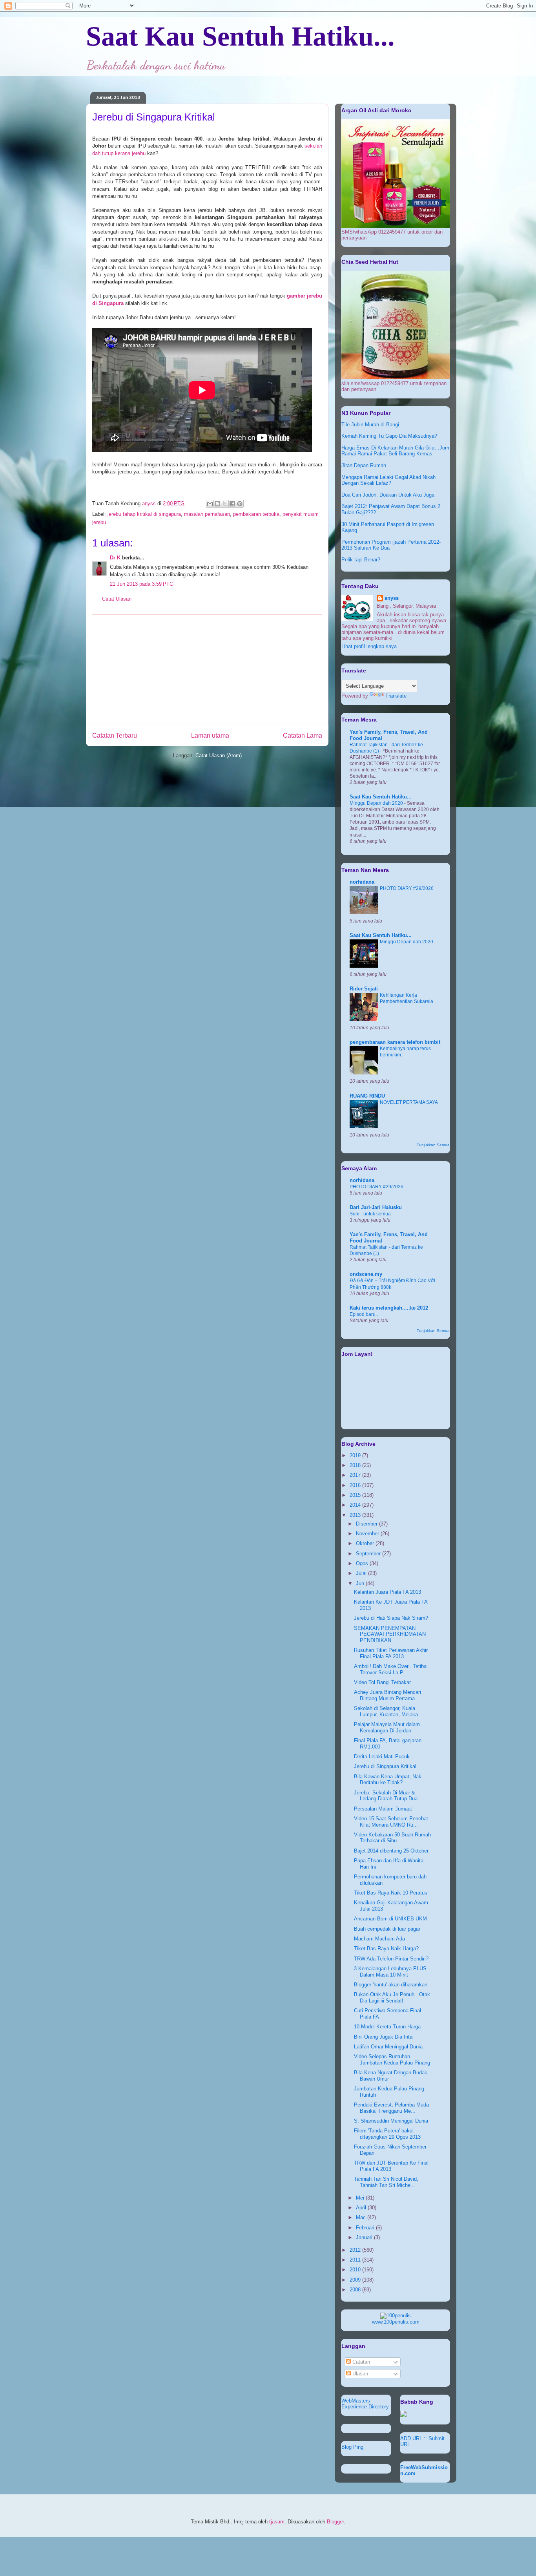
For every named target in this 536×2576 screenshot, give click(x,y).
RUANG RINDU (367, 1096)
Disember (367, 1524)
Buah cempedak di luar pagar (387, 1929)
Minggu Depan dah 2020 (377, 803)
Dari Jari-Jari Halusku (376, 1207)
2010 (356, 2270)
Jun (361, 1583)
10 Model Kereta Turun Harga (387, 2027)
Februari (366, 2228)
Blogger (335, 2522)
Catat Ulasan (117, 599)
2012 (356, 2250)
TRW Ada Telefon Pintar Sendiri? (391, 1959)
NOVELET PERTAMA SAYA (409, 1102)
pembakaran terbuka (256, 514)
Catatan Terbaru (115, 735)
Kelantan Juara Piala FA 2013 (387, 1592)
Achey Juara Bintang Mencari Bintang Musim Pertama (387, 1695)
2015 (356, 1495)
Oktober (366, 1543)
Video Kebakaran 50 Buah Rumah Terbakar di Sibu (392, 1838)
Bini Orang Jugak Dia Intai (384, 2037)
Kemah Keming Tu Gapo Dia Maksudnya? (389, 436)
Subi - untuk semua (370, 1214)
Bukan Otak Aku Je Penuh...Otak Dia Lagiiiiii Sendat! (392, 1998)
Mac (362, 2217)
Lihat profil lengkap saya (369, 646)
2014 (356, 1505)
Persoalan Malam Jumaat (383, 1809)
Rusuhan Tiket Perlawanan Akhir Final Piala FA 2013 (391, 1653)
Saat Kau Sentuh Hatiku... (240, 36)
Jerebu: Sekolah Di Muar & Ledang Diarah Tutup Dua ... (389, 1796)
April (362, 2208)
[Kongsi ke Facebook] (232, 504)
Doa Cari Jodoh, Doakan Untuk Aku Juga (388, 495)
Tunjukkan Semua (433, 1145)
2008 (356, 2290)
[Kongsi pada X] (225, 504)
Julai (362, 1573)
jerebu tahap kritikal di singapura (144, 514)
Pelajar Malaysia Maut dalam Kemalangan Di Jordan (387, 1727)
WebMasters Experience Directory (365, 2404)
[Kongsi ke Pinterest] (240, 504)
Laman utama (210, 735)
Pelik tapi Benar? (361, 560)
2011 (356, 2260)
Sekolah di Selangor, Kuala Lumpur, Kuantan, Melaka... (388, 1711)
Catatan (360, 2362)
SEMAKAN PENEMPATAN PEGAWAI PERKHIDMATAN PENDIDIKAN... (390, 1634)
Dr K (115, 558)
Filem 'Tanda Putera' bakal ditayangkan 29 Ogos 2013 (387, 2134)
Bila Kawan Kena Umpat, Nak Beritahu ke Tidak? (388, 1780)
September (369, 1554)
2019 (356, 1455)
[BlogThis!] (217, 504)
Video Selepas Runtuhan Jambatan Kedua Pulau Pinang (392, 2060)
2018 (356, 1465)
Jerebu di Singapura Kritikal (385, 1766)
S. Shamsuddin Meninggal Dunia (391, 2121)
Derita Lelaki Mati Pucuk (382, 1757)
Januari (365, 2237)
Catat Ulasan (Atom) (219, 755)
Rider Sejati (364, 989)
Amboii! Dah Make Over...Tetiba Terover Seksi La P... (390, 1669)
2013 (356, 1515)
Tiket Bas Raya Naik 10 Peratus (391, 1893)
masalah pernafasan (207, 514)
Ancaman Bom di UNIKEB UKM (390, 1919)
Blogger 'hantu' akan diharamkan (391, 1985)
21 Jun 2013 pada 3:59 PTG (142, 584)
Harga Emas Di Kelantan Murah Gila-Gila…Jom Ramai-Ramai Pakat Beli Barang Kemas (395, 451)
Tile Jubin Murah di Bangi (370, 425)
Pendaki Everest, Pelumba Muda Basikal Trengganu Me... (391, 2108)
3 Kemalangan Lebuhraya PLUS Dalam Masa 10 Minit (390, 1972)
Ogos (363, 1563)
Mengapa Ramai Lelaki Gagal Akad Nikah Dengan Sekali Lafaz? (388, 480)
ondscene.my (366, 1274)
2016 (356, 1485)
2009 (356, 2280)
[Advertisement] (207, 670)
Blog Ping (352, 2447)
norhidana (362, 882)
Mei (361, 2198)
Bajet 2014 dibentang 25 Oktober (391, 1851)
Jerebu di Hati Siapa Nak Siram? (391, 1618)
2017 (356, 1475)
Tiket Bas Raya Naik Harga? (386, 1948)
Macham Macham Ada (379, 1939)
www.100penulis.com (396, 2322)
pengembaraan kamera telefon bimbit (395, 1042)
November (368, 1534)
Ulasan (359, 2374)
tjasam (277, 2522)
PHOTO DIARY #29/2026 (407, 888)
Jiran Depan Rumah (364, 465)
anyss (392, 598)
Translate (396, 696)
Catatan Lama (303, 735)
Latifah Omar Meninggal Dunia (388, 2047)
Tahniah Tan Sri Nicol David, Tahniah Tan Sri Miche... (386, 2182)
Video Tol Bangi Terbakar (382, 1682)
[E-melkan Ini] (210, 504)
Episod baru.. (364, 1314)
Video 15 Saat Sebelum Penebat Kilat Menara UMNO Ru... (391, 1822)
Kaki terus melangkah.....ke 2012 (389, 1308)
